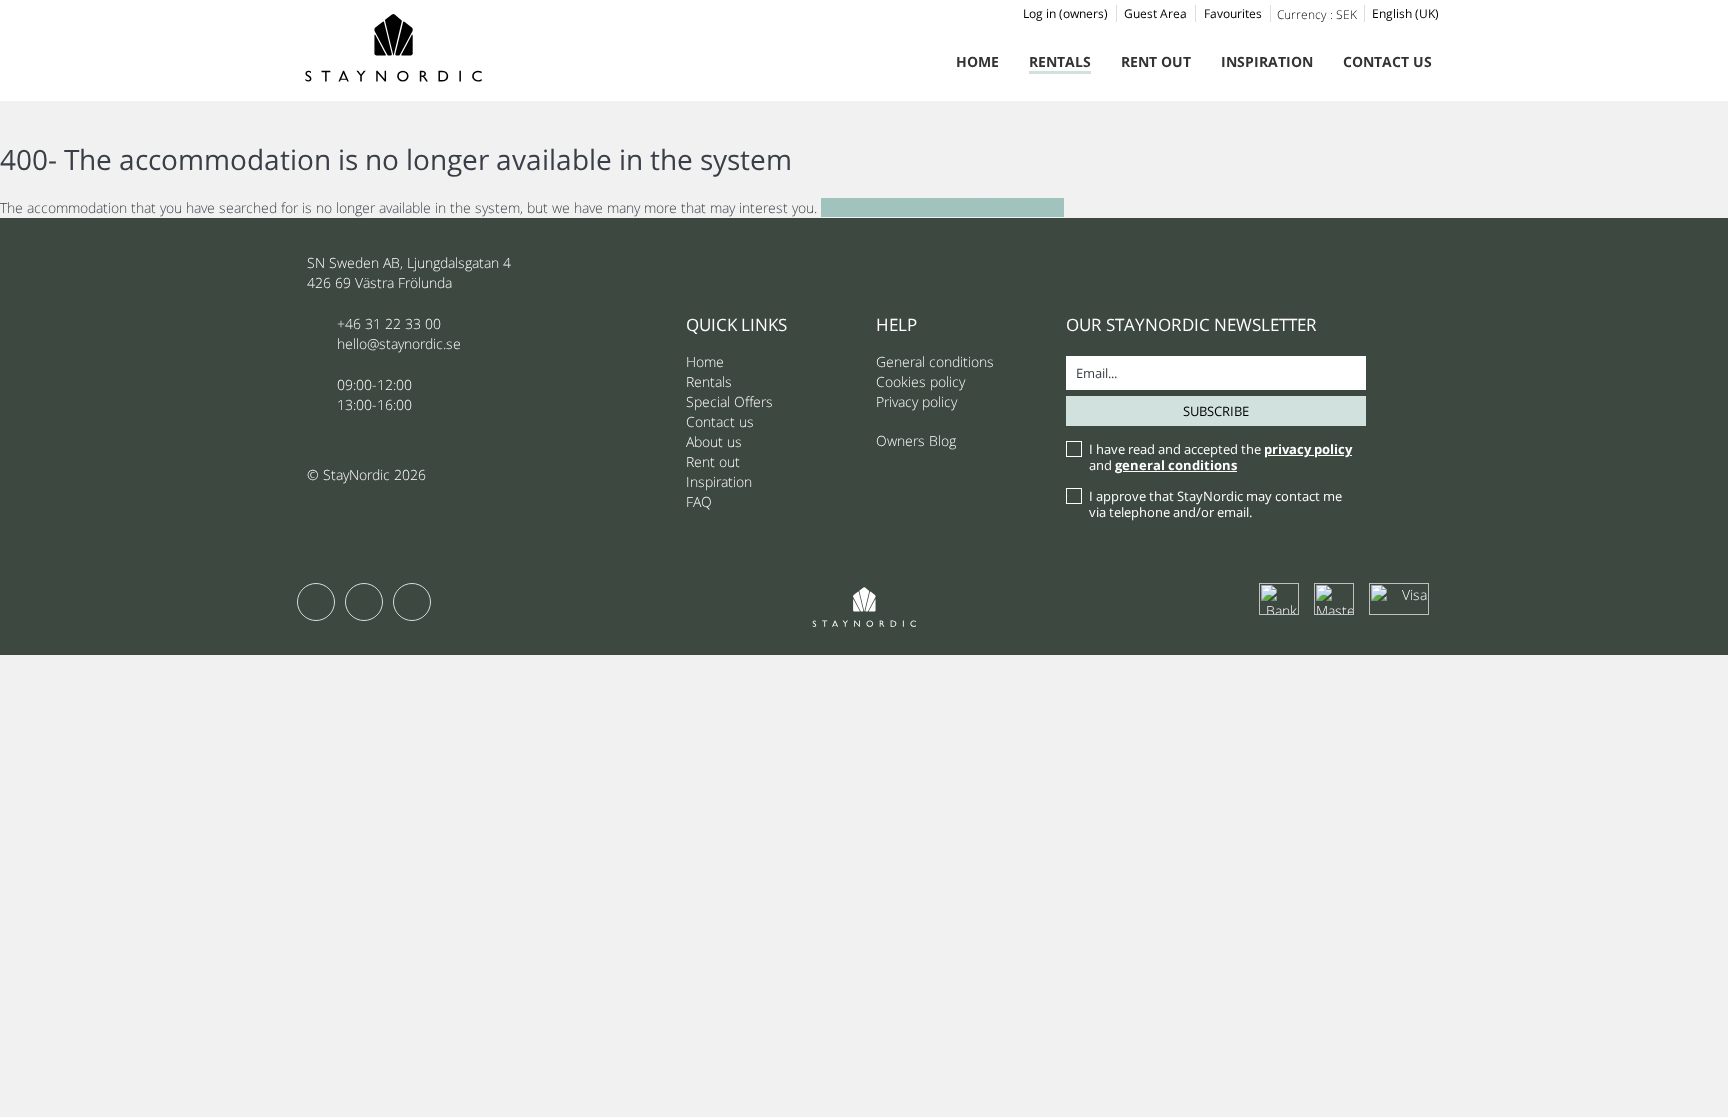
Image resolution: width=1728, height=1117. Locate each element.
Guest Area (1155, 13)
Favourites (1233, 13)
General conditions (935, 361)
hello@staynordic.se (399, 343)
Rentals (1060, 61)
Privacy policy (916, 401)
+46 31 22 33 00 (389, 323)
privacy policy (1308, 449)
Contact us (1387, 61)
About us (714, 441)
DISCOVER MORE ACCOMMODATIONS (942, 207)
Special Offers (729, 401)
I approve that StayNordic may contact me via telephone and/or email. (1215, 504)
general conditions (1176, 465)
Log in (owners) (1065, 13)
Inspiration (1267, 61)
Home (977, 61)
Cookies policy (920, 381)
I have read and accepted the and (1220, 457)
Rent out (1156, 61)
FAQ (699, 501)
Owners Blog (916, 440)
